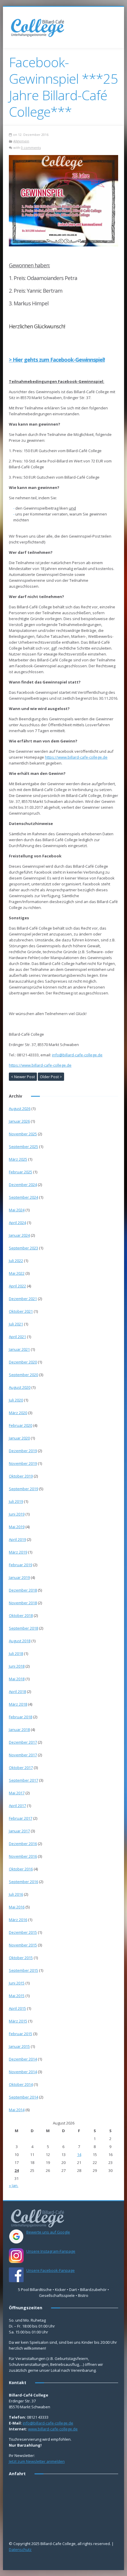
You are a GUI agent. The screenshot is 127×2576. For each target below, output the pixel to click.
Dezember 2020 (23, 1362)
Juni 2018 (17, 1666)
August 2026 (20, 1109)
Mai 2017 (17, 1793)
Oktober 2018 (21, 1615)
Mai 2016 (17, 1907)
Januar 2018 (19, 1730)
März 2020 (18, 1413)
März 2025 (18, 1159)
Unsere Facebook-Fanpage (51, 2270)
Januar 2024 (19, 1235)
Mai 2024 (17, 1210)
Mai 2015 (17, 1996)
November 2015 (23, 1945)
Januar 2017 (19, 1831)
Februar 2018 (21, 1717)
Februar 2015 (21, 2034)
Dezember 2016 (23, 1844)
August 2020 (20, 1387)
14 (79, 2155)
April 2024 (17, 1223)
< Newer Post (23, 1077)
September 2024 (23, 1197)
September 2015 (23, 1970)
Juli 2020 (16, 1400)
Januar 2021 (19, 1349)
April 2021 (17, 1337)
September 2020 (23, 1375)
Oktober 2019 (21, 1476)
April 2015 (17, 2008)
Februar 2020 (21, 1425)
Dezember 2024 (23, 1185)
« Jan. (14, 2185)
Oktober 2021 (21, 1311)
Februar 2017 (21, 1818)
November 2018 (23, 1603)
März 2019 (18, 1552)
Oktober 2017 (21, 1768)
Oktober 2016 (21, 1869)
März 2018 (18, 1704)
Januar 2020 (19, 1438)
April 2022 (17, 1286)
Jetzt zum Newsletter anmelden (37, 2461)
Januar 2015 (19, 2046)
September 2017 (23, 1780)
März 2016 (18, 1920)
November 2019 (23, 1463)
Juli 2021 (16, 1324)
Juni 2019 (17, 1514)
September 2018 (23, 1628)
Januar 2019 (19, 1577)
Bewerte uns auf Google (48, 2232)
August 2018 (20, 1641)
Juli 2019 (16, 1501)
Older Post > (51, 1077)
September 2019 (23, 1489)
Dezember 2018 (23, 1590)
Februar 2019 (21, 1565)
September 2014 (23, 2097)
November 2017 (23, 1755)
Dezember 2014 (23, 2059)
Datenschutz (20, 2549)
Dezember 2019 (23, 1451)
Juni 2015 (17, 1983)
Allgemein (21, 141)
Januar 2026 (19, 1121)
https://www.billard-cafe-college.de (76, 757)
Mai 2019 (17, 1527)
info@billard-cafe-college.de (77, 1055)
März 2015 (18, 2021)
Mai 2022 (17, 1273)
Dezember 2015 (23, 1932)
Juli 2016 (16, 1894)
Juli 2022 (16, 1261)
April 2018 (17, 1691)
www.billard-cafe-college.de (53, 2429)
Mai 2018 (17, 1679)
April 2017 (17, 1806)
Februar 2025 (21, 1172)
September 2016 (23, 1882)
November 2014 (23, 2072)
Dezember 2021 (23, 1299)
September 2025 (23, 1147)
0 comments (31, 148)
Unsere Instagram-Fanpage (51, 2251)
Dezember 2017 (23, 1742)
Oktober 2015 (21, 1958)
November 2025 (23, 1134)
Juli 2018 (16, 1653)
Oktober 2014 (21, 2084)
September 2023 (23, 1248)
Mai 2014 (17, 2110)
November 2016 (23, 1856)
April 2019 (17, 1539)
